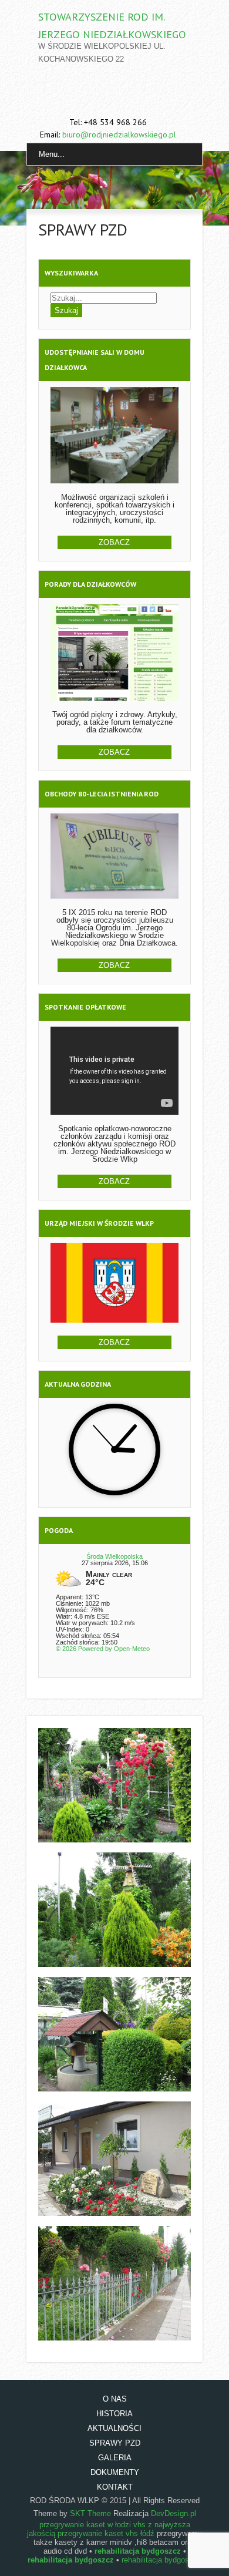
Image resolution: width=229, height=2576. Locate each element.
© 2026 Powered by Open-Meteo (103, 1649)
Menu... (52, 154)
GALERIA (115, 2458)
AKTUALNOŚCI (114, 2428)
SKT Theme (90, 2513)
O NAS (115, 2399)
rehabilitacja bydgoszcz (161, 2560)
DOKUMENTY (115, 2472)
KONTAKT (115, 2487)
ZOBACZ (114, 542)
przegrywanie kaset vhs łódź (106, 2533)
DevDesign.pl (174, 2513)
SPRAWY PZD (115, 2443)
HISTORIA (114, 2414)
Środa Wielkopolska (114, 1556)
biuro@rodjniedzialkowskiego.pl (119, 134)
